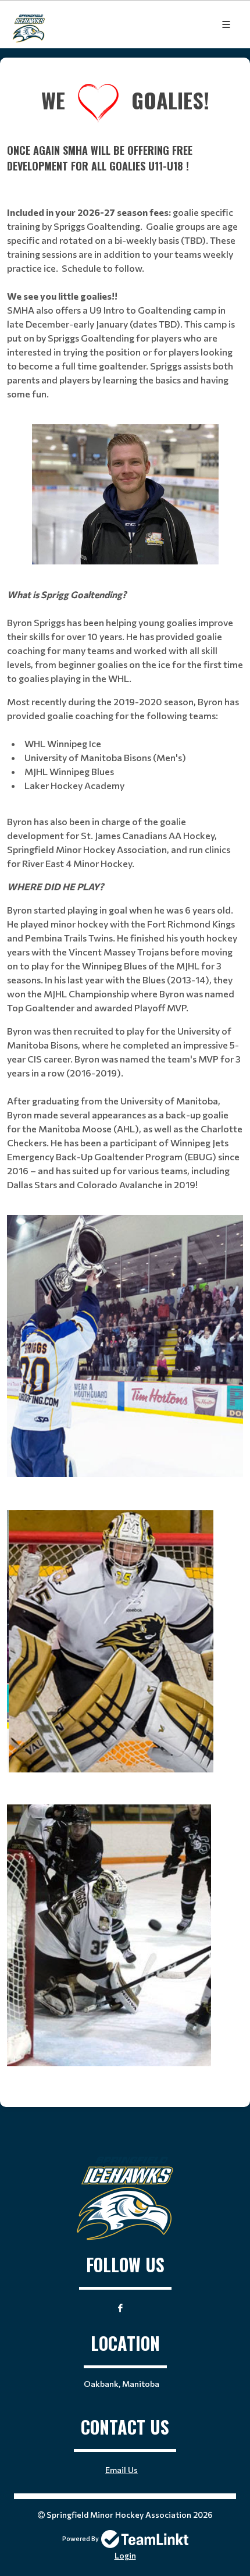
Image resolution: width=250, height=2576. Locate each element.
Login (125, 2555)
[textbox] (125, 74)
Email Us (122, 2470)
